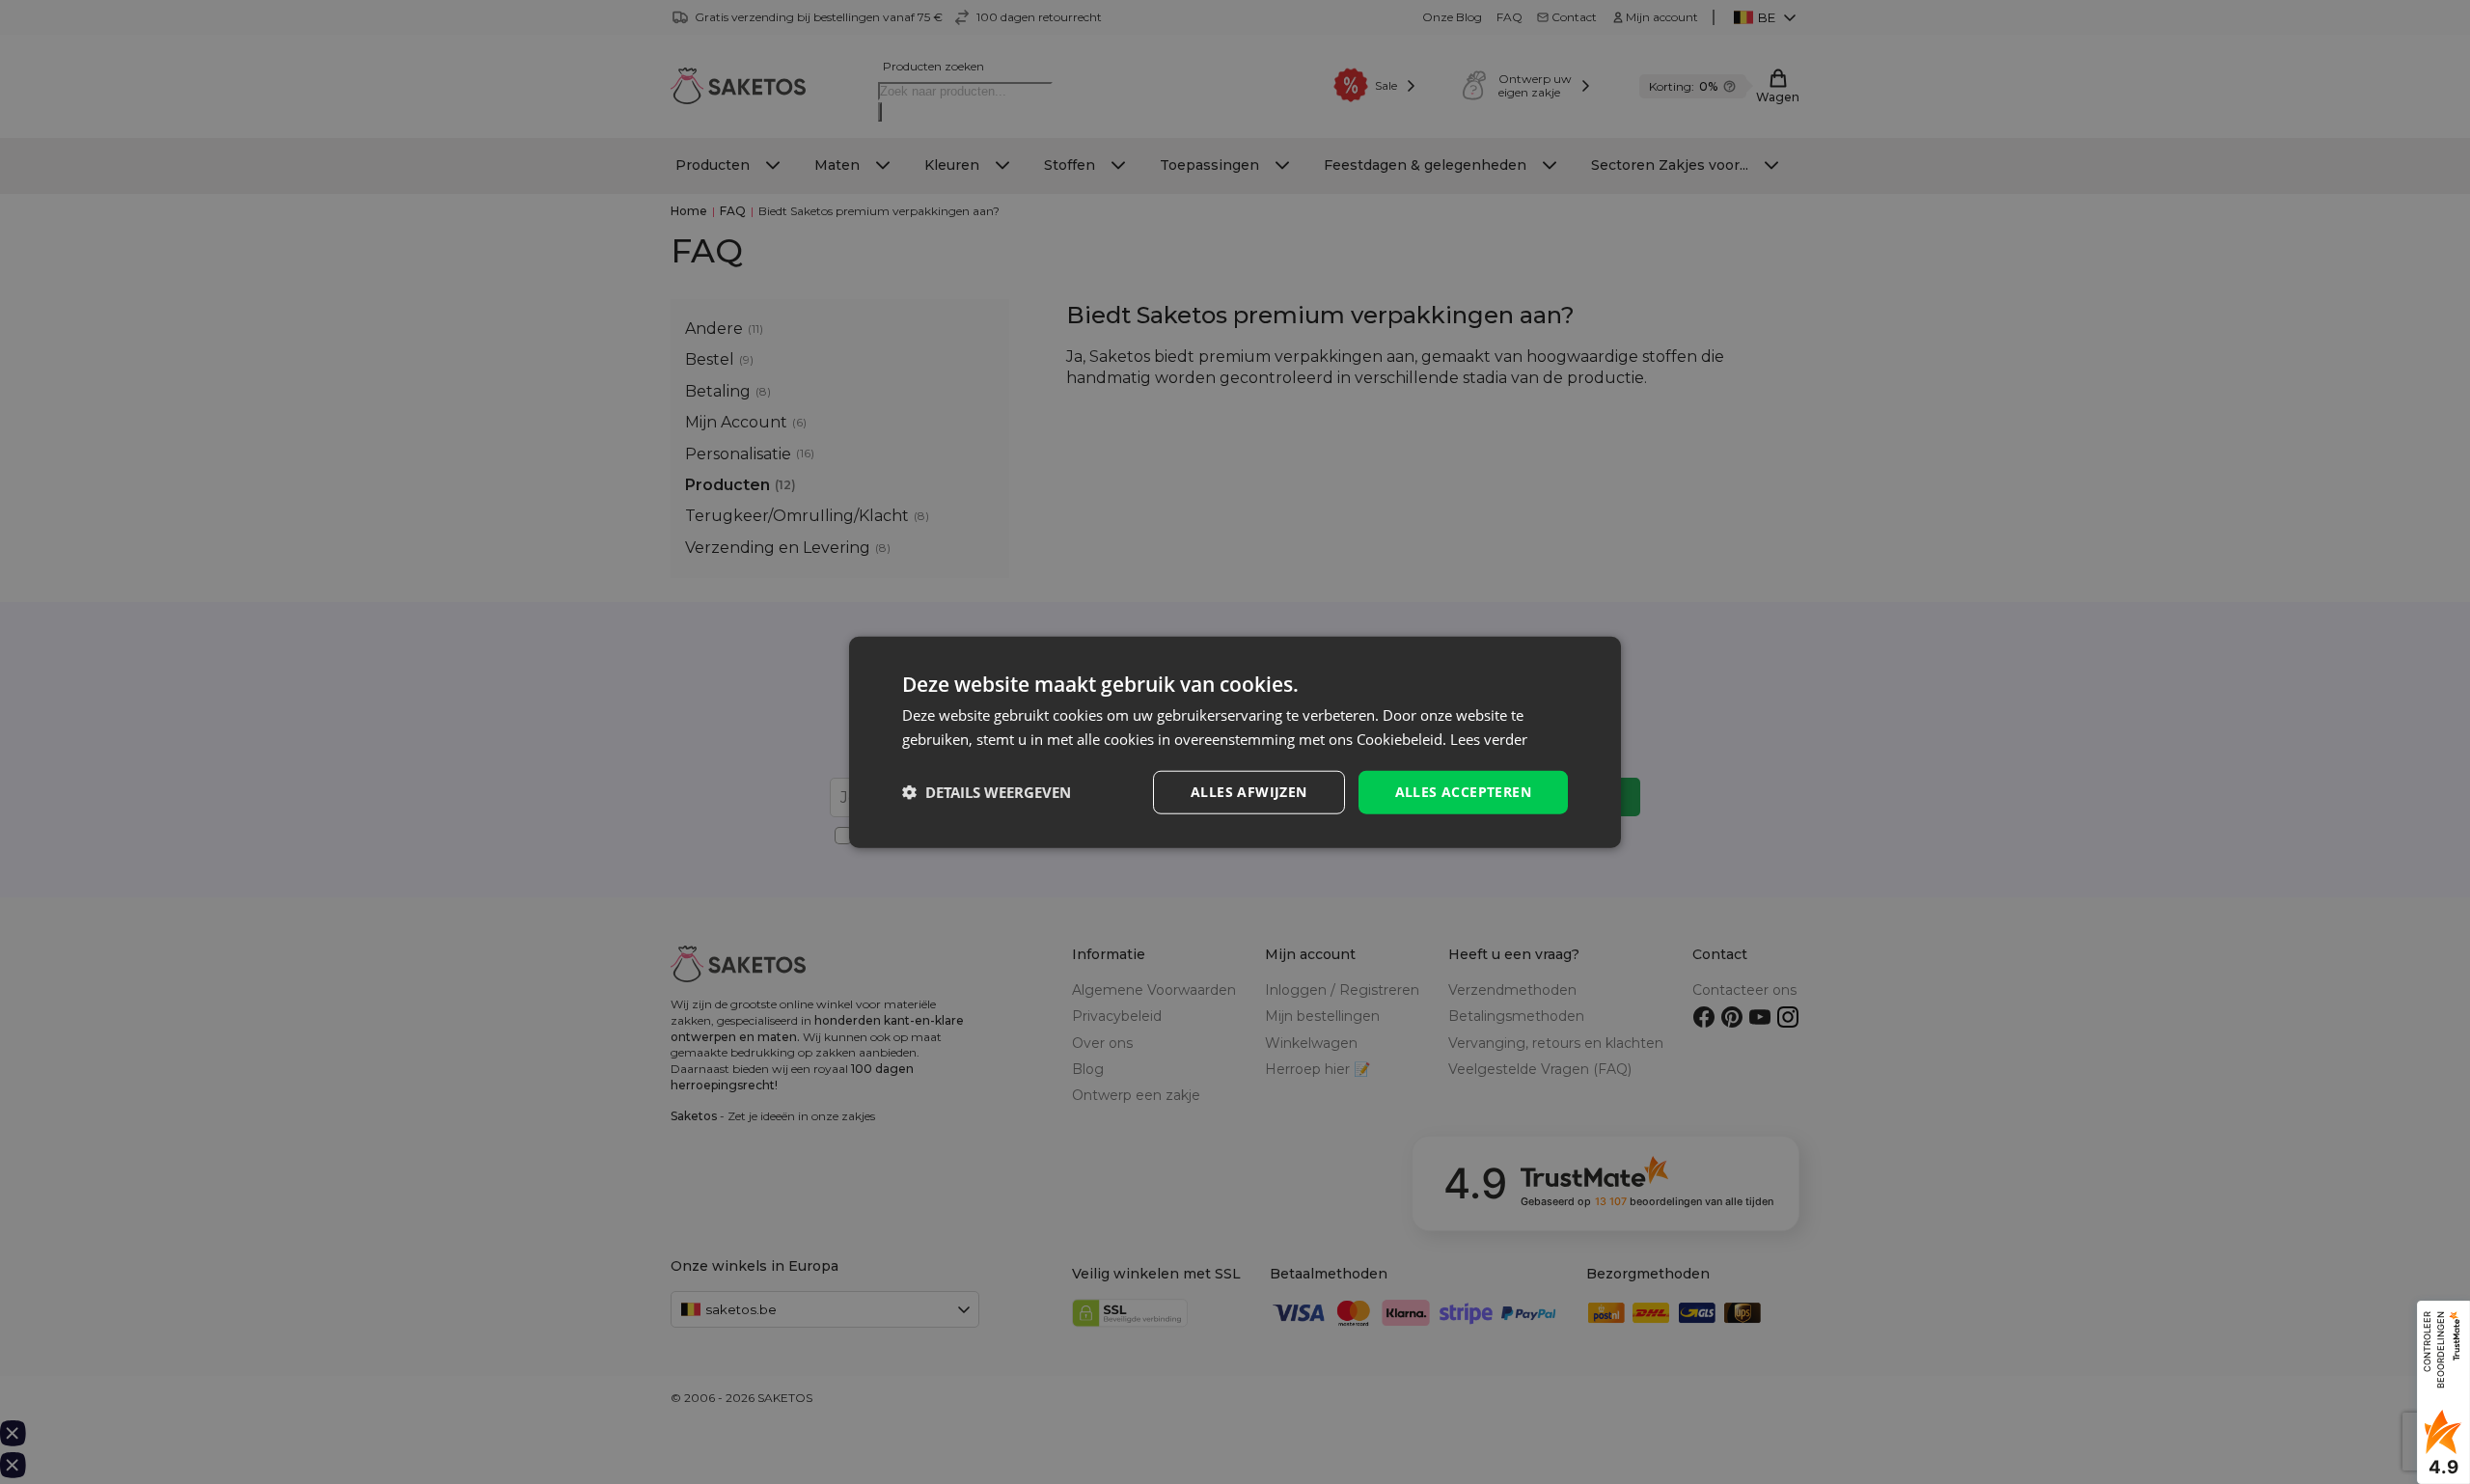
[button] (987, 792)
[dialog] (1235, 742)
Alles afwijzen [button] (1249, 792)
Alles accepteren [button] (1463, 792)
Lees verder (1489, 739)
